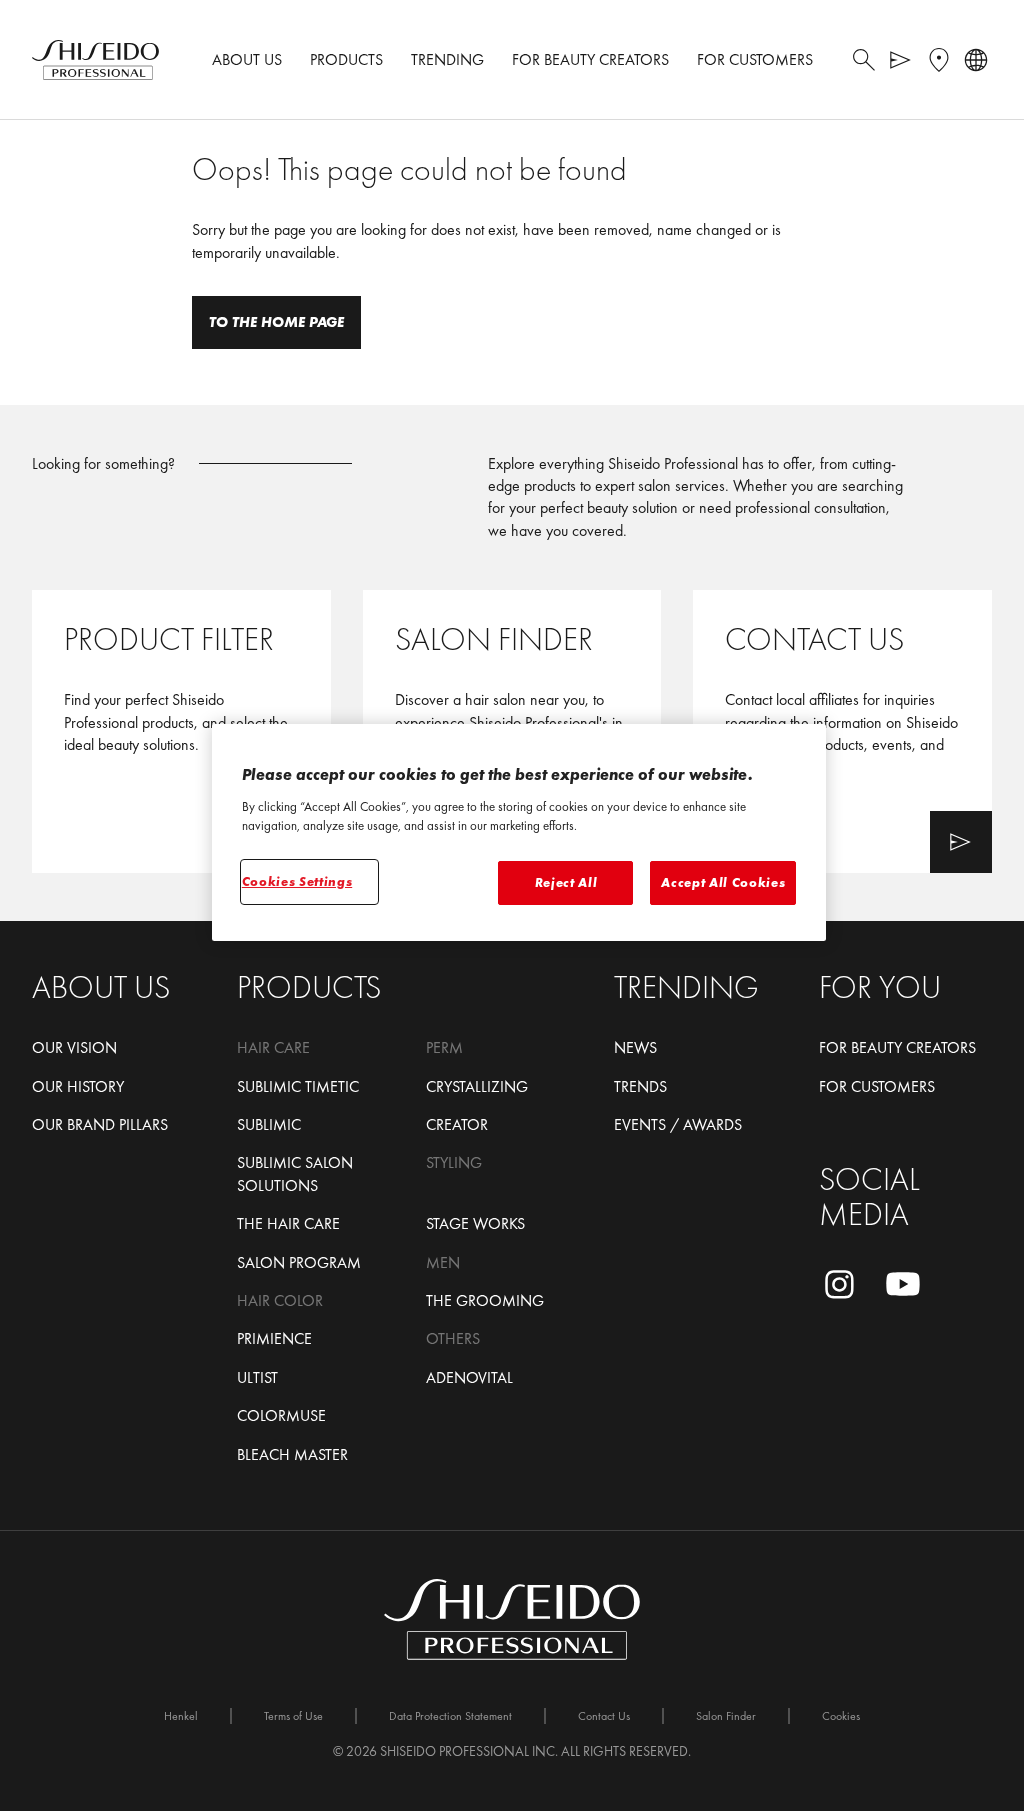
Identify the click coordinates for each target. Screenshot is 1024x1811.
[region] (519, 832)
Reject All (566, 882)
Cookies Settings (297, 881)
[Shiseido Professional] (95, 60)
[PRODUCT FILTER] (181, 731)
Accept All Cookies (723, 882)
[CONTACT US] (842, 731)
